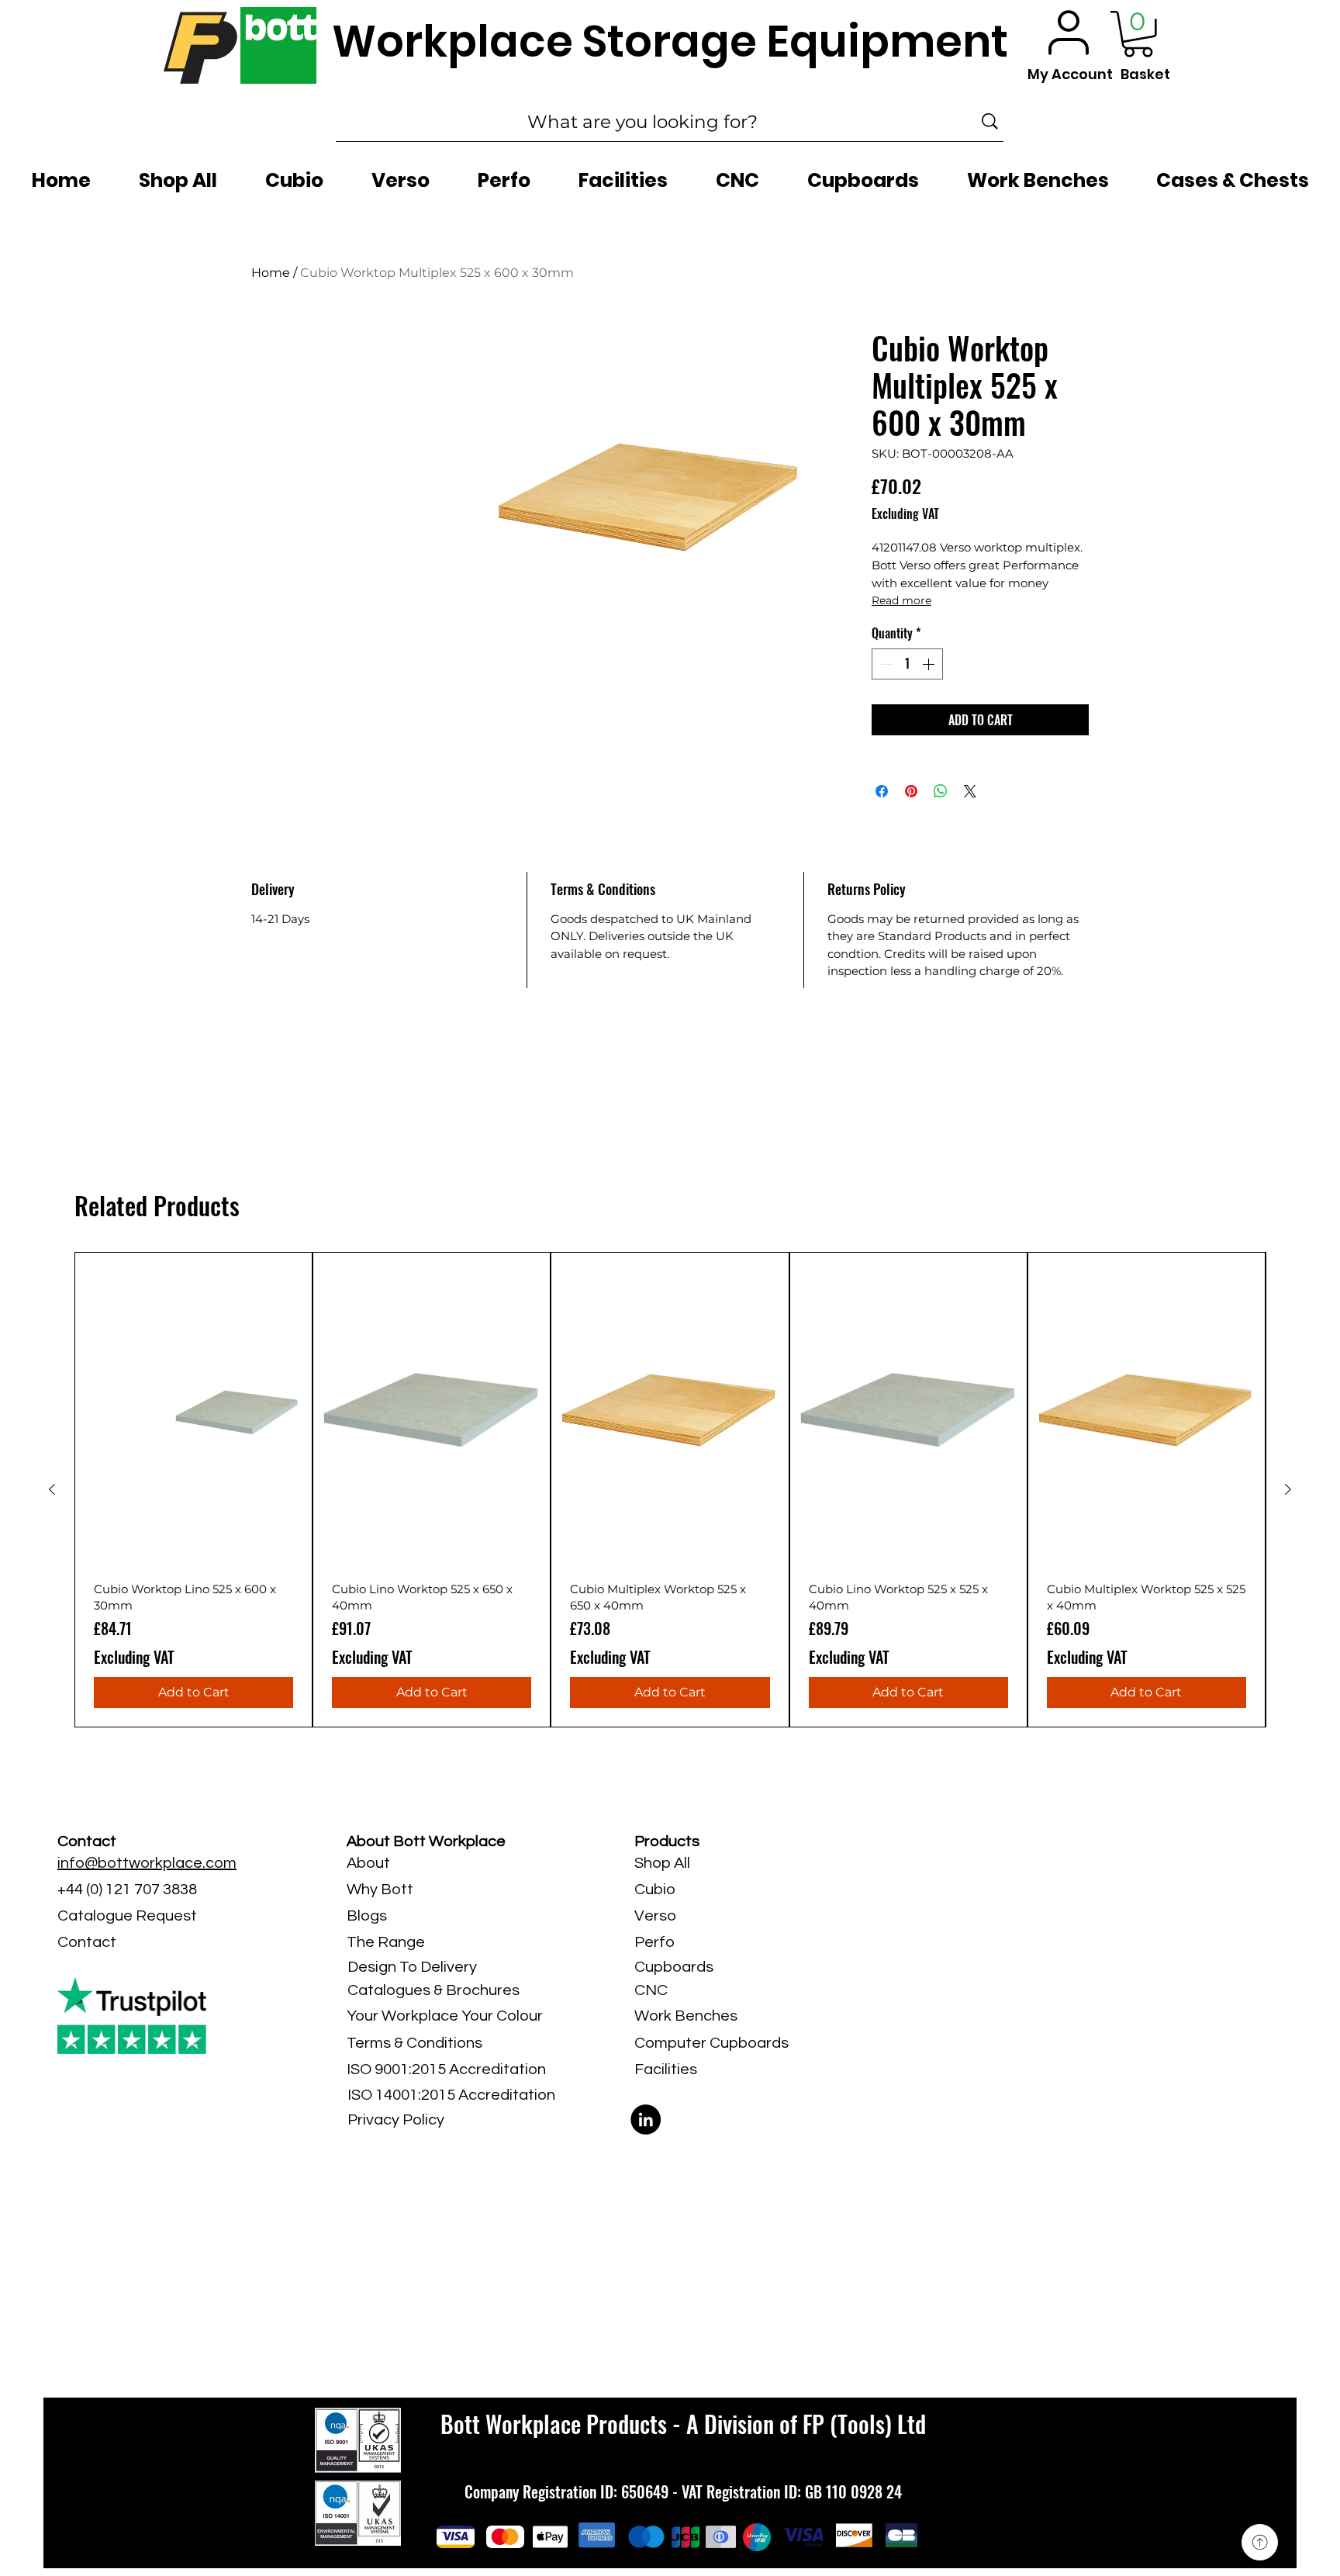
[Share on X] (970, 791)
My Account (1070, 74)
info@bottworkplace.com (147, 1863)
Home (271, 273)
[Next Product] (1288, 1489)
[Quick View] (193, 1411)
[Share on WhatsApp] (941, 791)
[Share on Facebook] (882, 791)
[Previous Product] (52, 1489)
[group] (670, 1490)
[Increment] (930, 664)
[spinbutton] (907, 664)
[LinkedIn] (646, 2120)
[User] (1069, 32)
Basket (1145, 74)
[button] (1138, 34)
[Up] (1260, 2542)
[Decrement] (885, 664)
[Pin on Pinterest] (911, 791)
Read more (901, 600)
